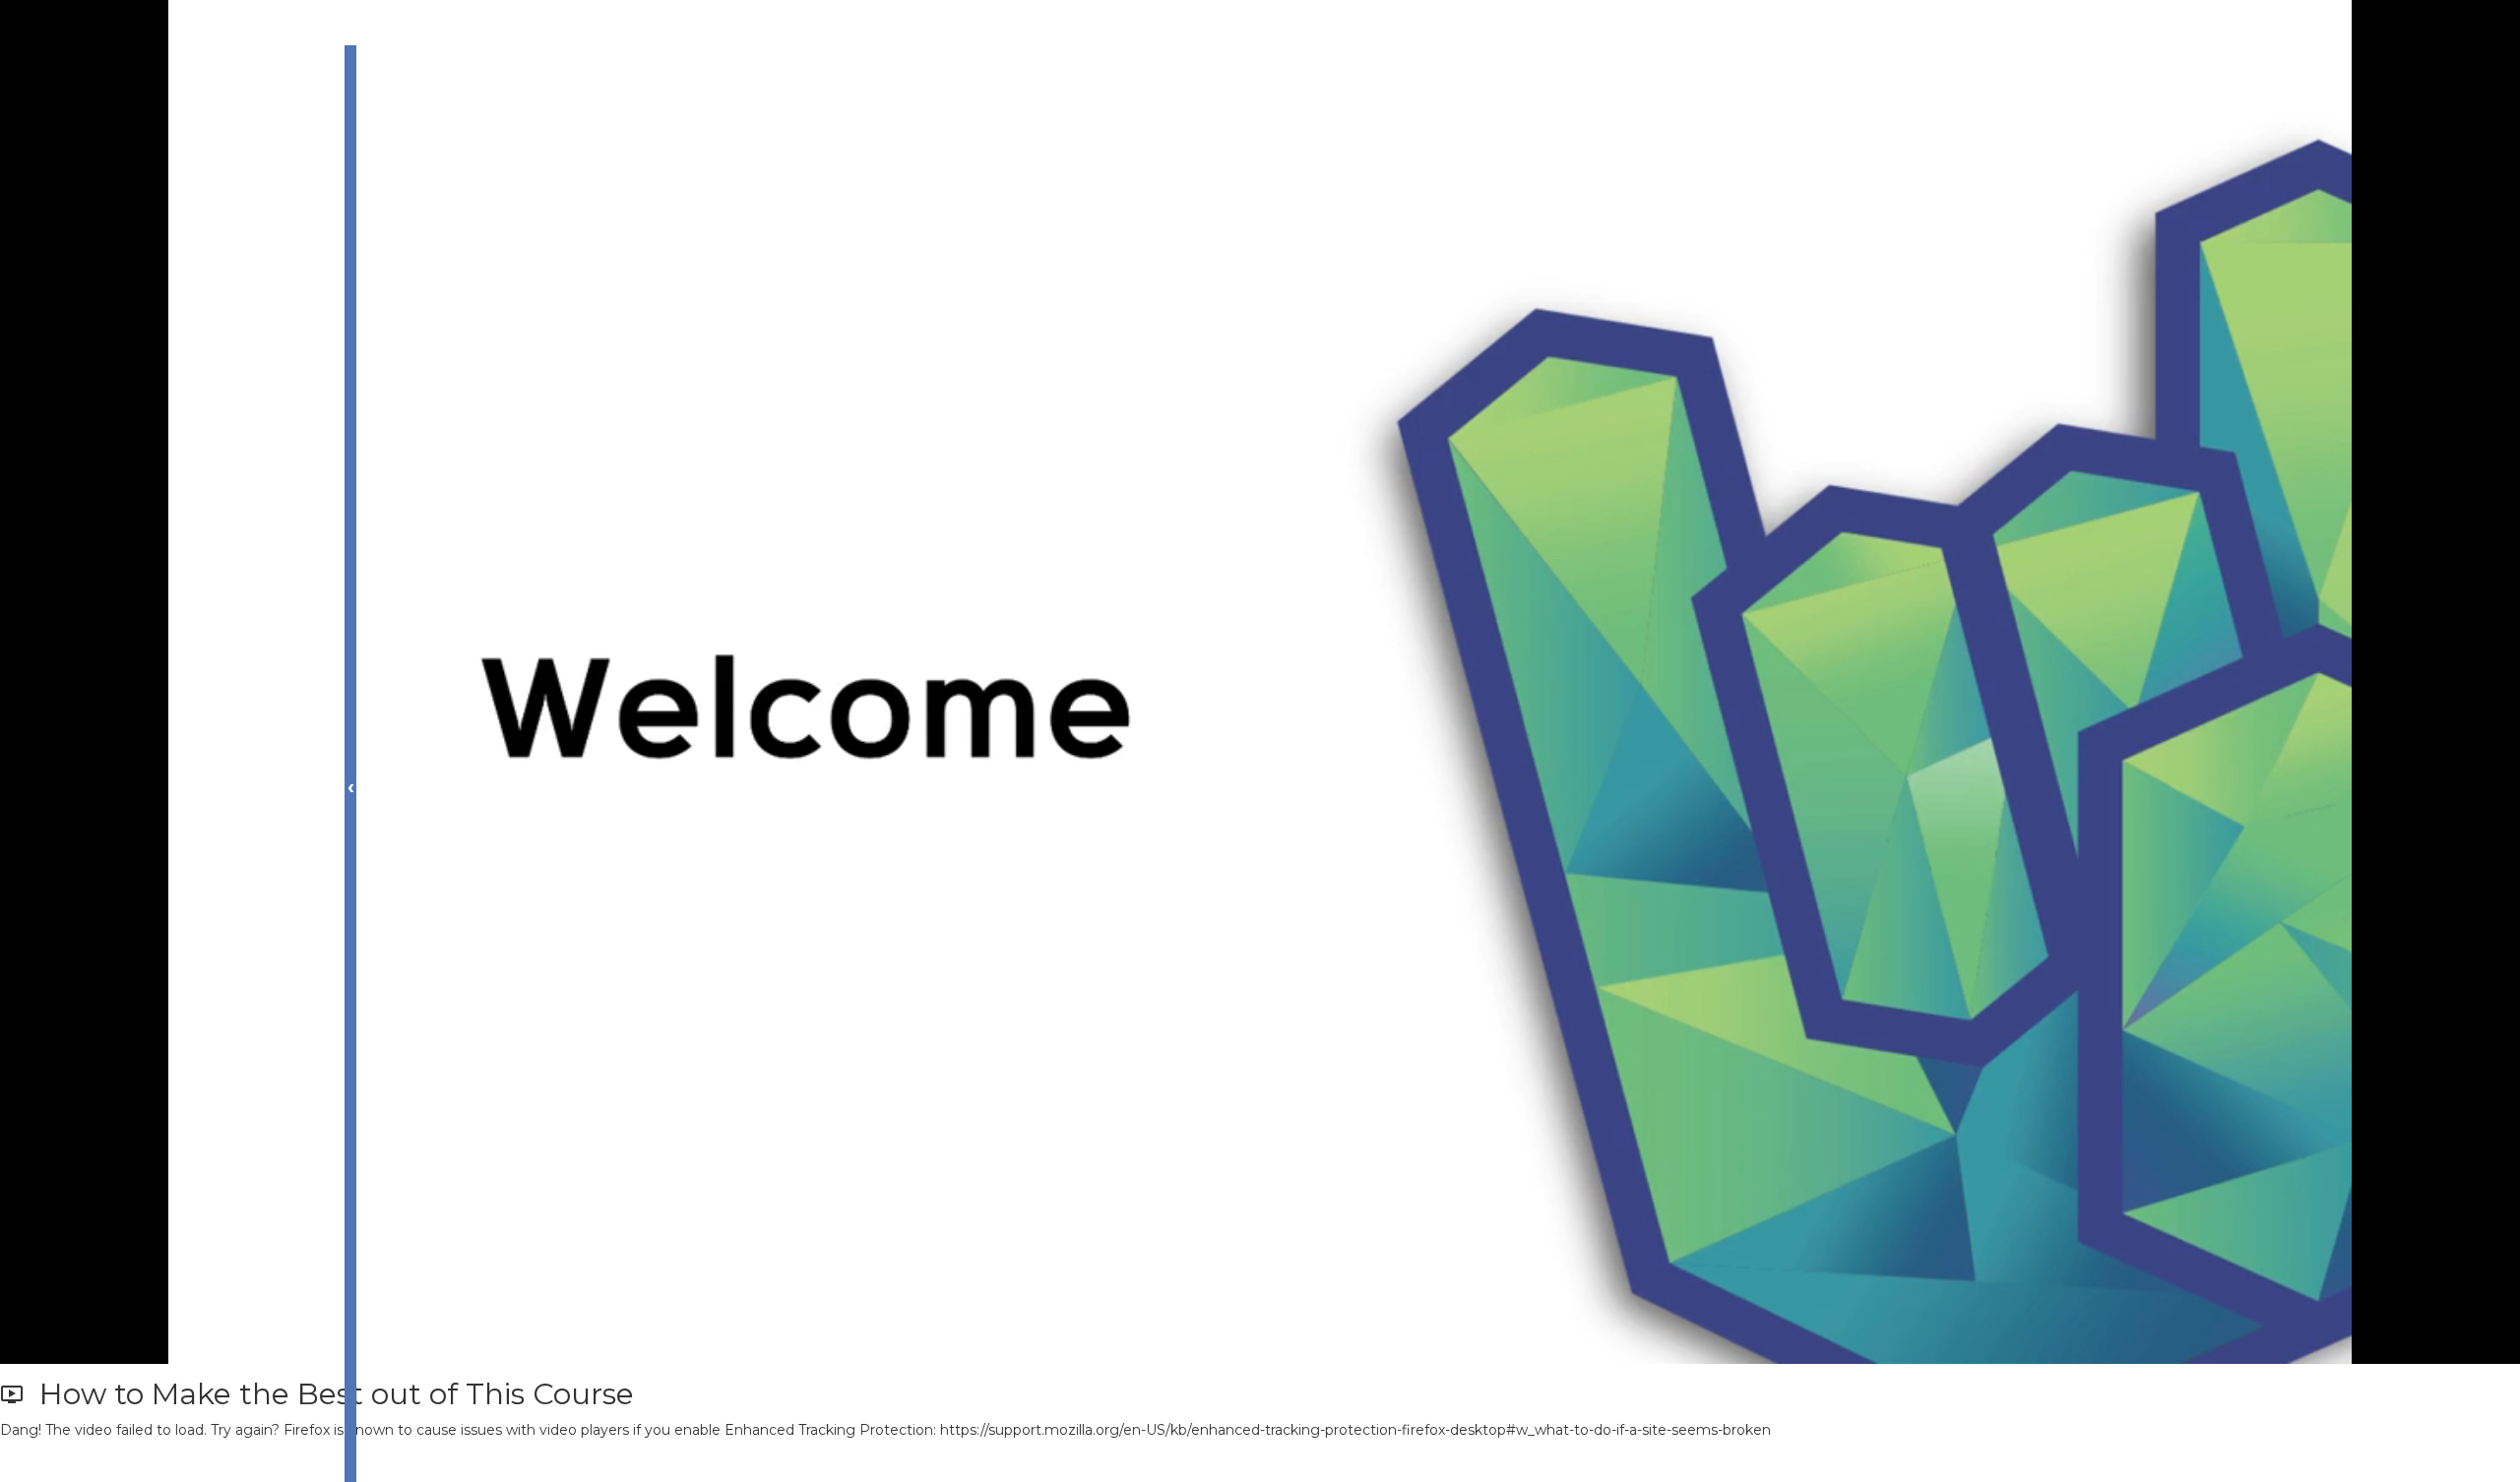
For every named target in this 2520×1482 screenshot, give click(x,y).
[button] (113, 1461)
